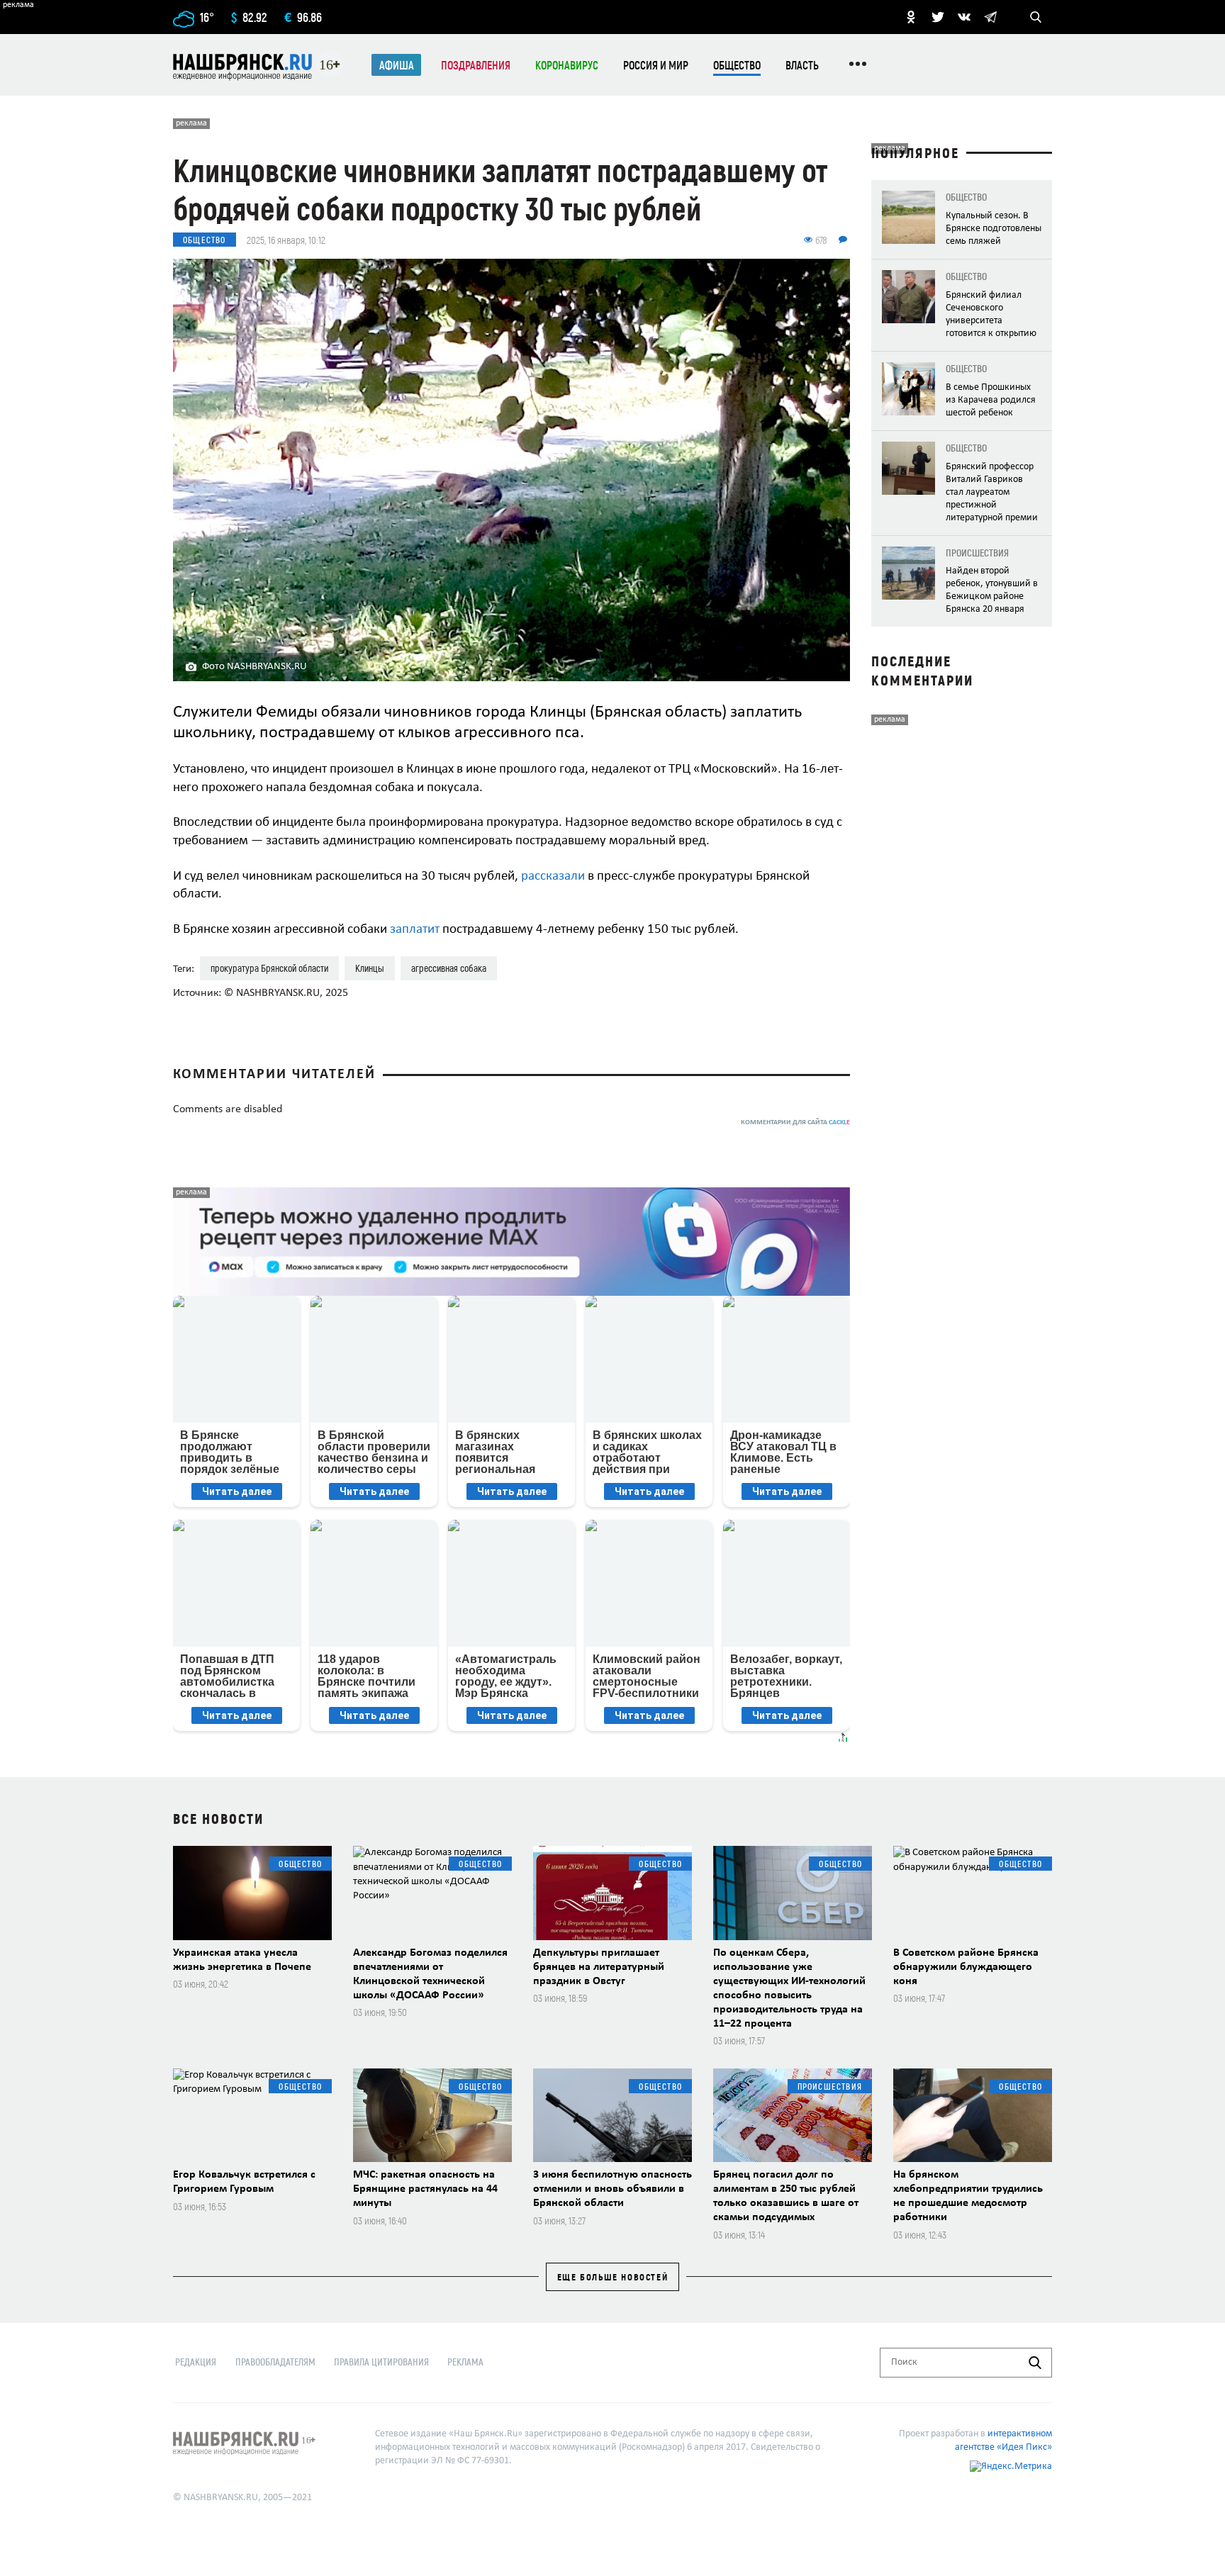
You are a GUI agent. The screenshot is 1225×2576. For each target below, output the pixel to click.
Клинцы (370, 968)
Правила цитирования (381, 2362)
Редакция (196, 2362)
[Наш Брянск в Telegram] (990, 17)
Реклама (465, 2362)
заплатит (415, 930)
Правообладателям (275, 2362)
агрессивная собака (449, 968)
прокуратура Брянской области (269, 968)
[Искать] (1035, 2363)
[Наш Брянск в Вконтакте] (964, 17)
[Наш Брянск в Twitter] (938, 17)
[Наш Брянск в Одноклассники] (911, 17)
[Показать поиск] (1036, 17)
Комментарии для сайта (795, 1122)
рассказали (553, 877)
